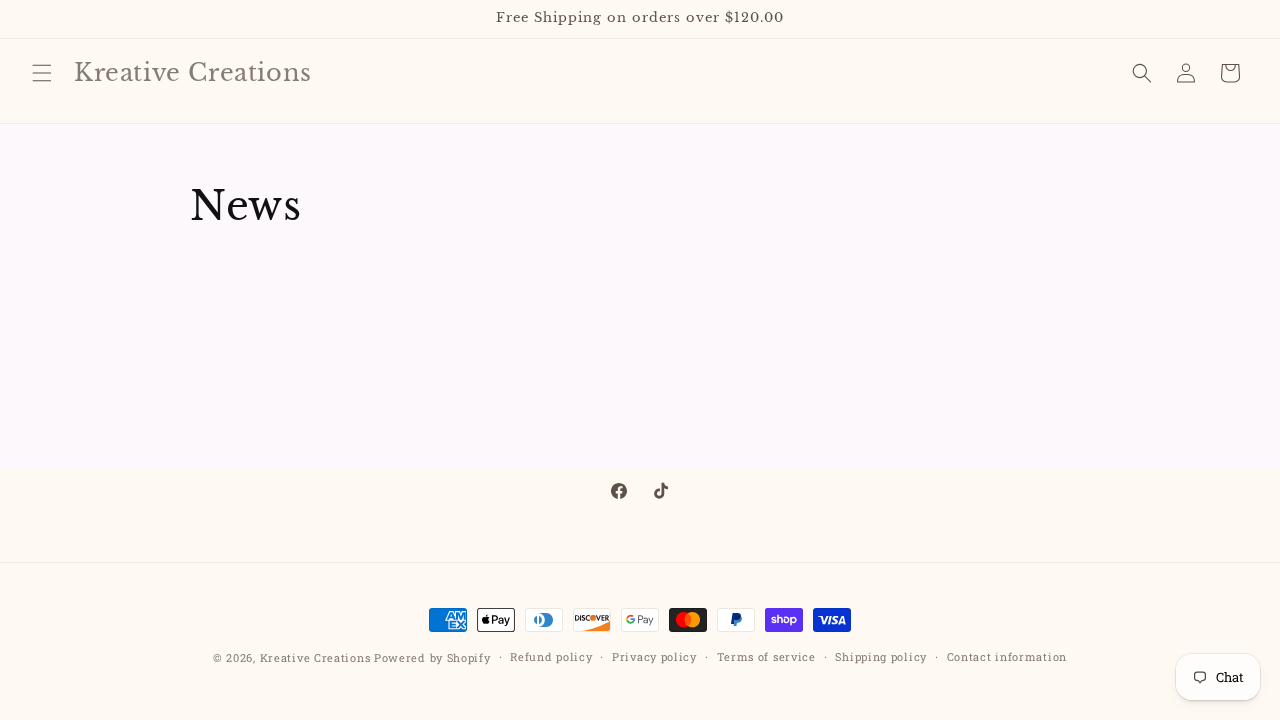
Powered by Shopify (432, 657)
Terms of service (766, 656)
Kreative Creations (315, 657)
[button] (42, 73)
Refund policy (551, 656)
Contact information (1007, 656)
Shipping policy (881, 656)
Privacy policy (654, 656)
